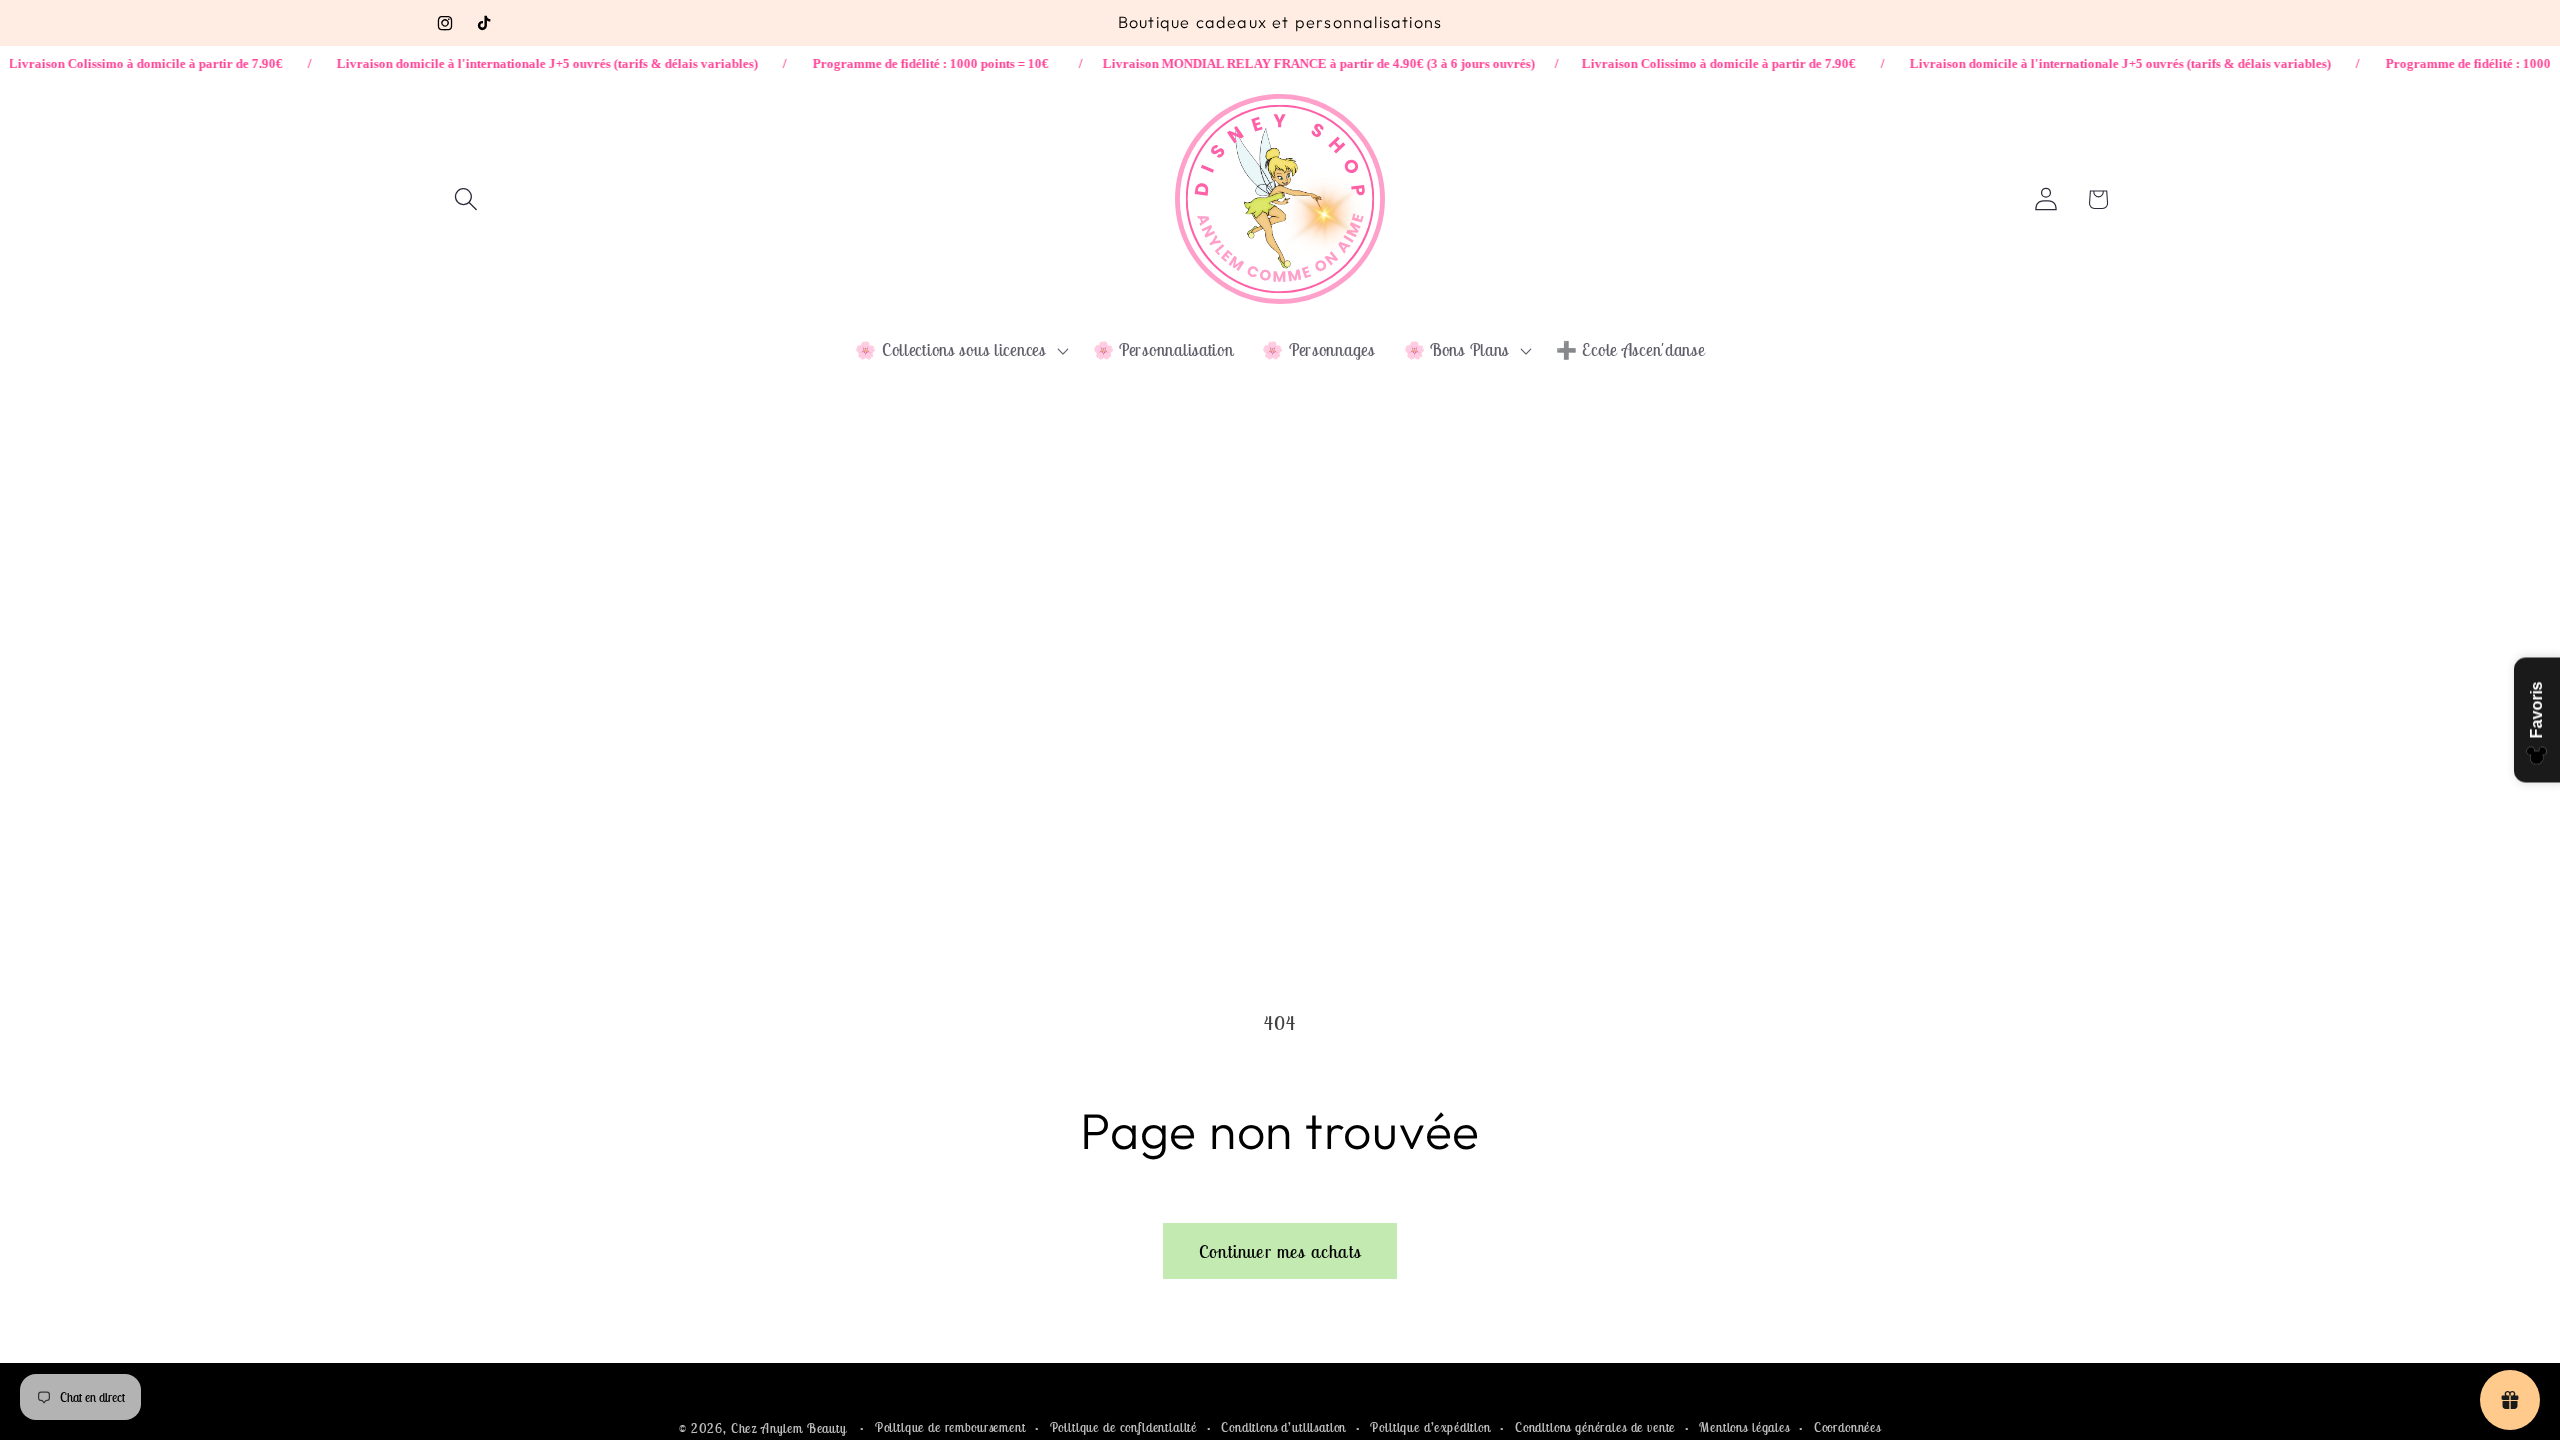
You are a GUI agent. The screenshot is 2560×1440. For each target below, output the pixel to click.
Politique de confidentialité (1124, 1427)
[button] (466, 199)
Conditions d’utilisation (1283, 1427)
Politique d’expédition (1430, 1427)
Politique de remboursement (950, 1427)
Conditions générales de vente (1595, 1427)
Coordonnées (1847, 1427)
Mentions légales (1744, 1427)
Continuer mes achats (1280, 1251)
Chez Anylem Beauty (789, 1428)
